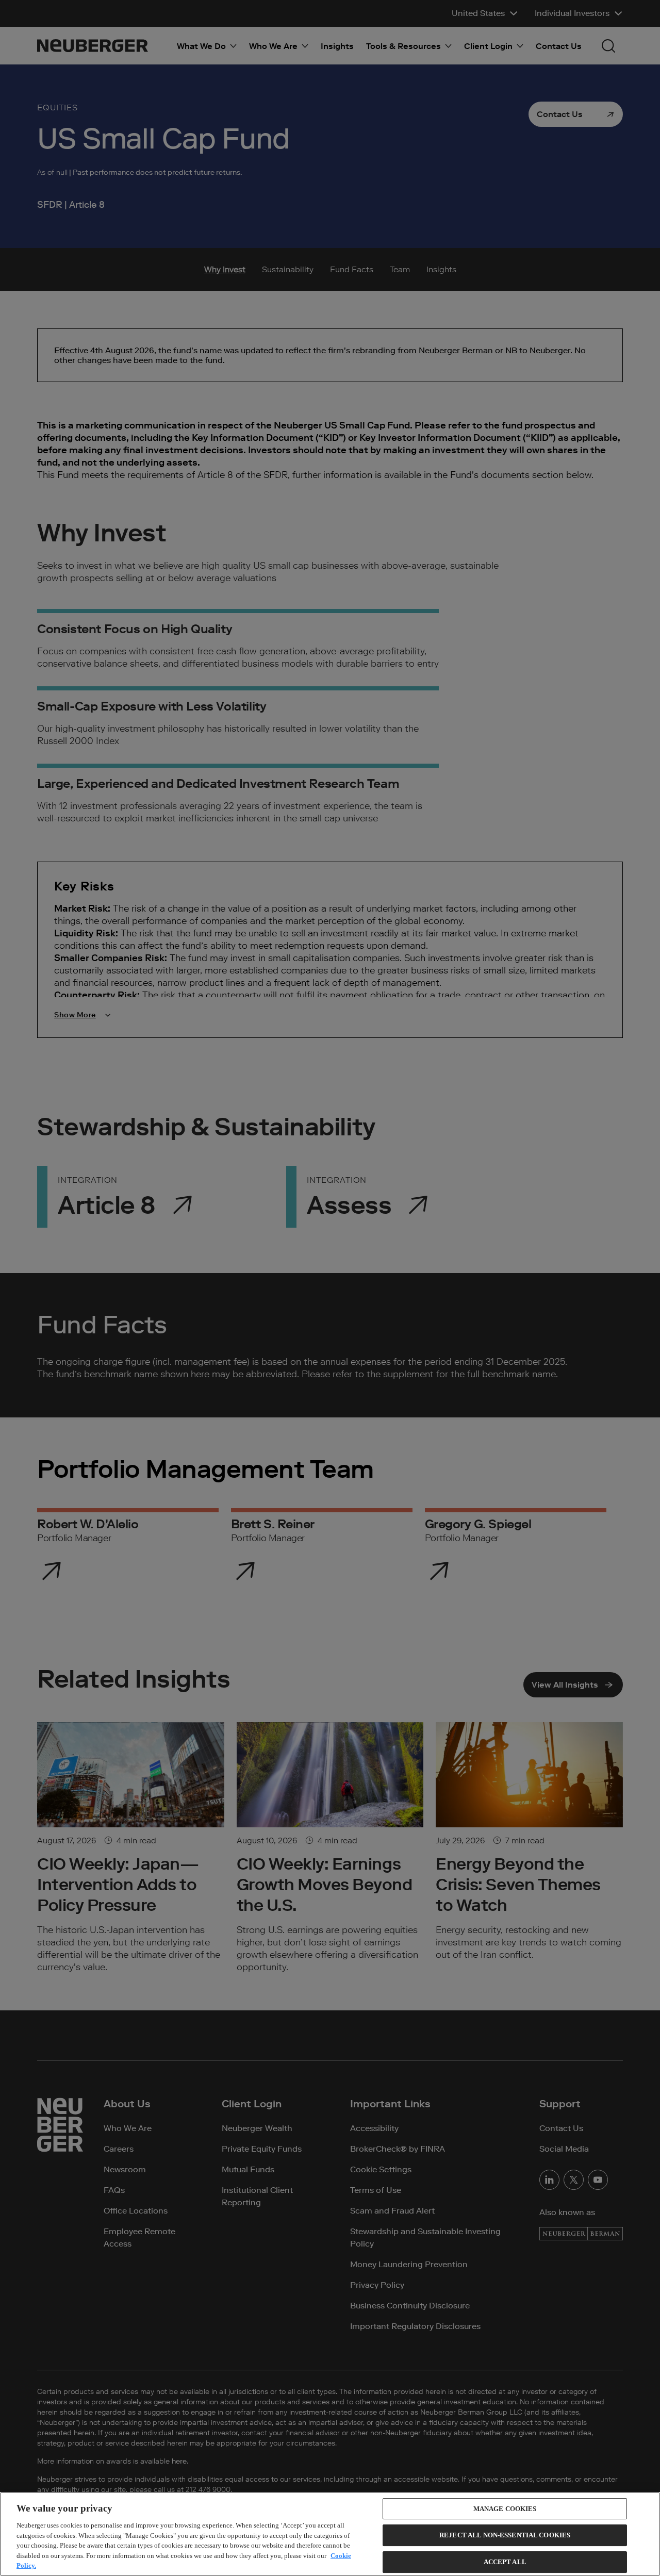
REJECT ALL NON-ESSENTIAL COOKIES (505, 2535)
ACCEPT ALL (505, 2562)
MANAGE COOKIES (505, 2509)
